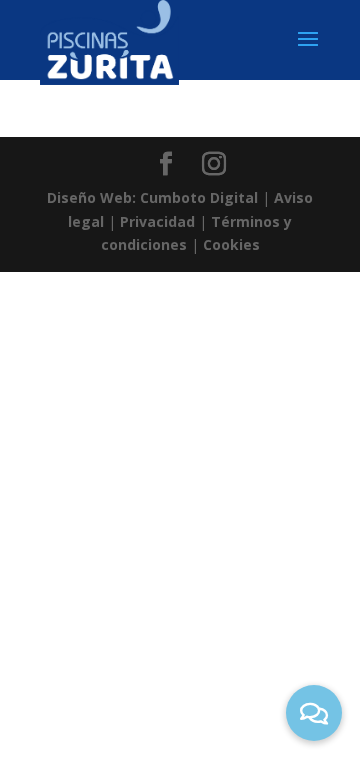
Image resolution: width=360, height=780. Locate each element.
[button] (314, 713)
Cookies (231, 244)
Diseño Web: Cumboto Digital (152, 197)
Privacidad (157, 221)
